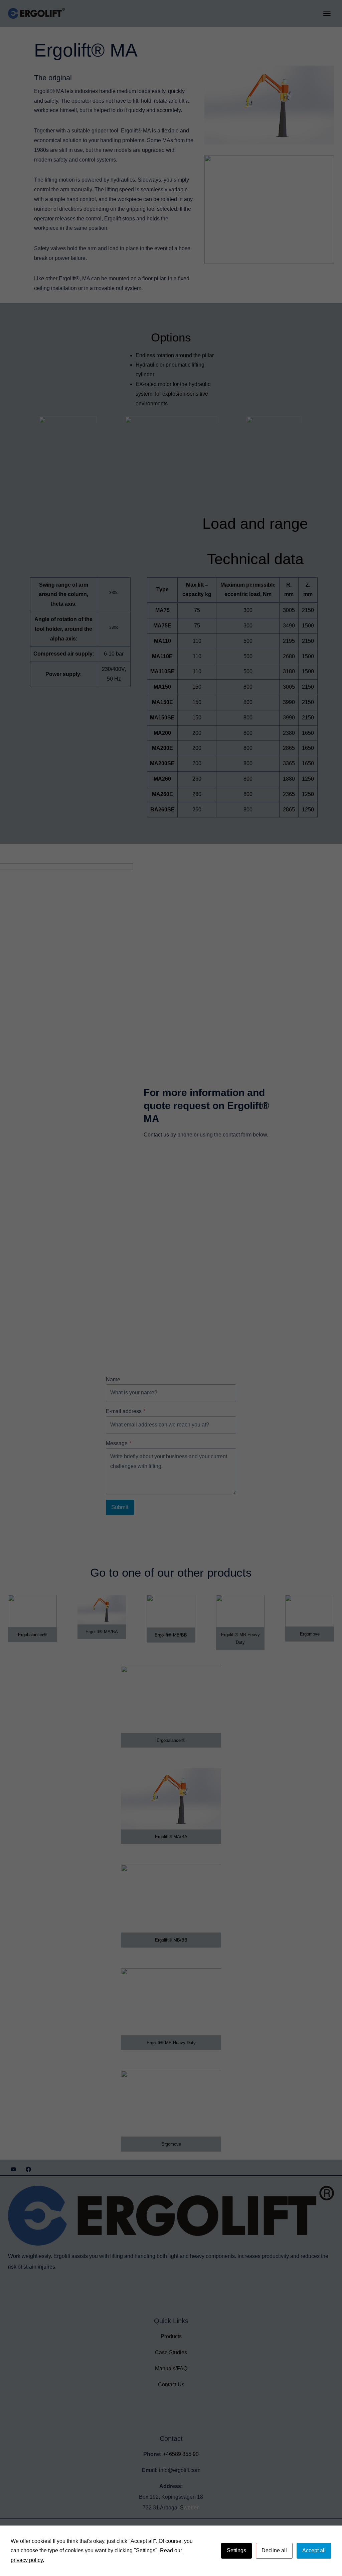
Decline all (274, 2550)
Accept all (314, 2550)
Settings (236, 2550)
